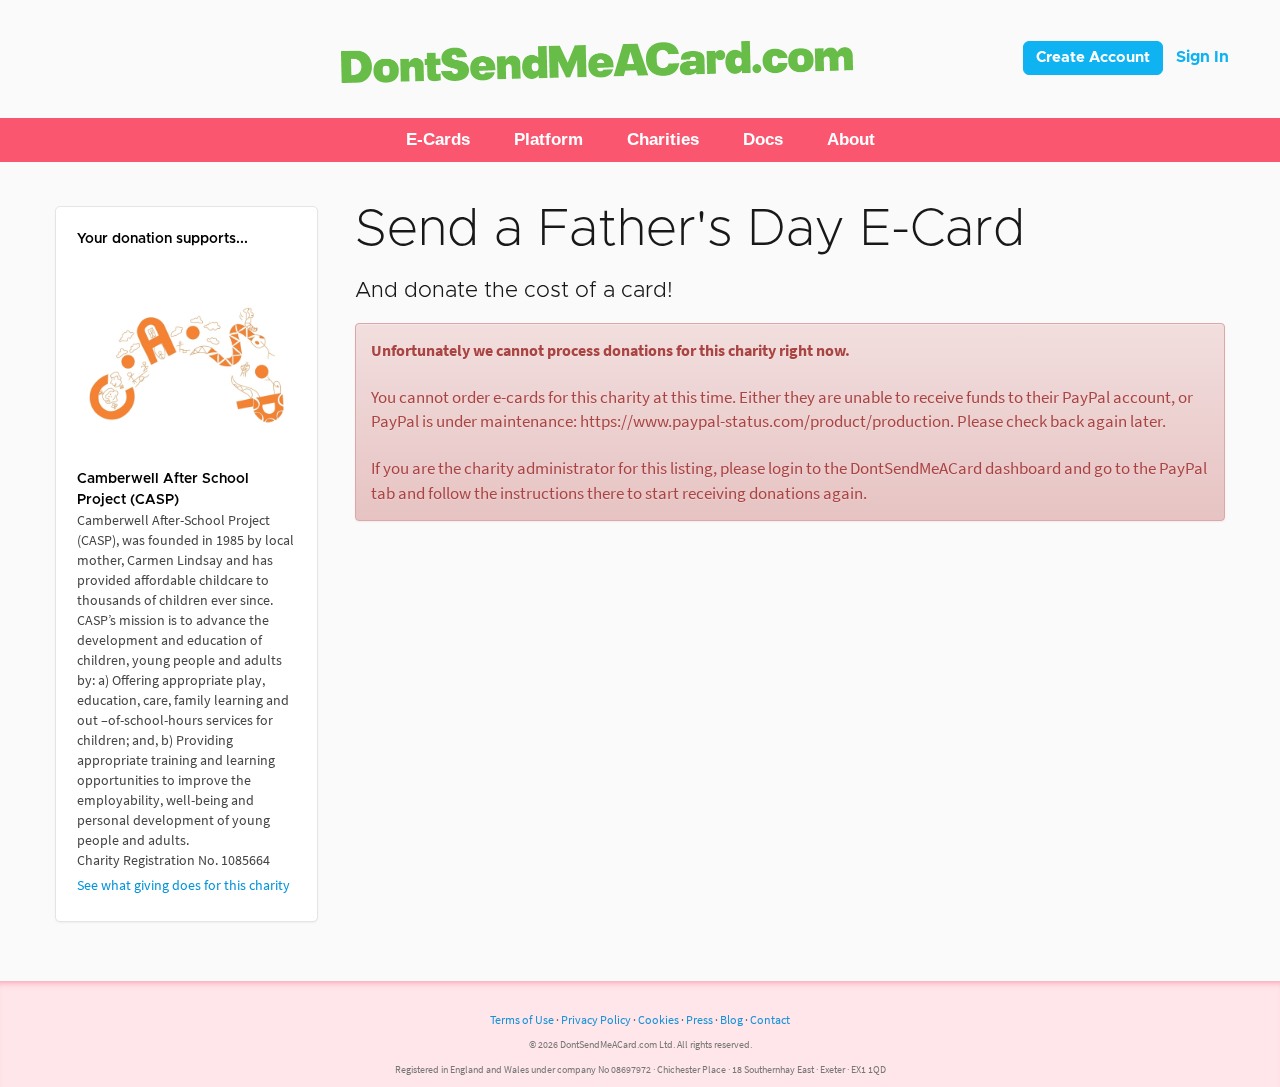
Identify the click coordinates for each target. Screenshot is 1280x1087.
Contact (770, 1019)
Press (699, 1019)
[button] (438, 140)
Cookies (658, 1019)
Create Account (1093, 57)
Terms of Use (522, 1019)
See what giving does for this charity (183, 885)
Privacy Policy (596, 1019)
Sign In (1202, 57)
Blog (731, 1019)
